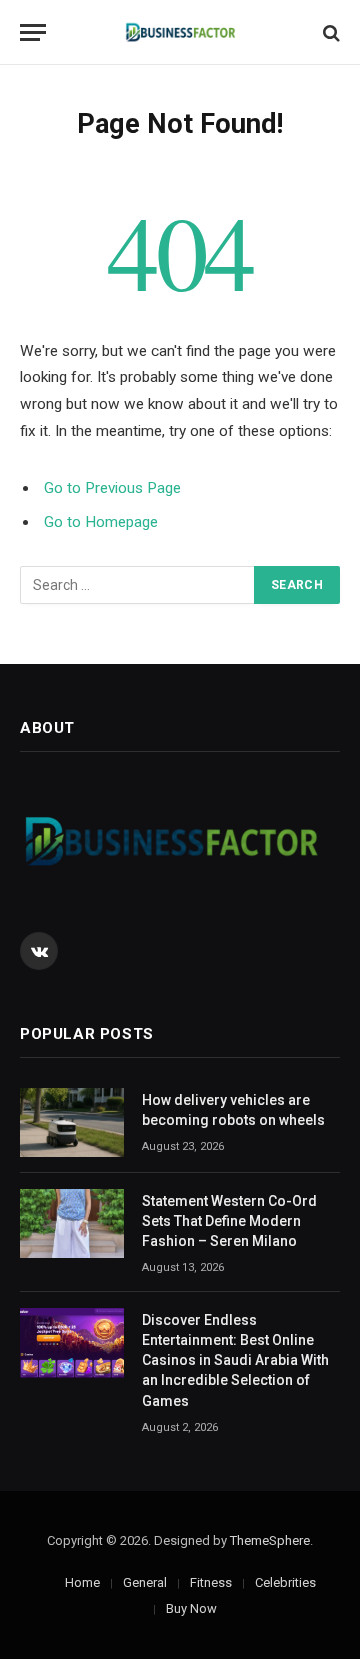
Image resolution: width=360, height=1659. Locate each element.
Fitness (211, 1582)
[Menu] (33, 32)
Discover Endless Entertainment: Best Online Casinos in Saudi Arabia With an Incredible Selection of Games (235, 1360)
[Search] (329, 32)
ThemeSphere (270, 1540)
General (145, 1582)
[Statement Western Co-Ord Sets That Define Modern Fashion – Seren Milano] (72, 1223)
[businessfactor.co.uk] (180, 32)
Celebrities (285, 1582)
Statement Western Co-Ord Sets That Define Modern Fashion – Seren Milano (229, 1221)
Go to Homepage (101, 522)
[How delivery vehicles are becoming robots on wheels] (72, 1122)
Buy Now (191, 1608)
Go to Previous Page (112, 488)
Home (82, 1582)
